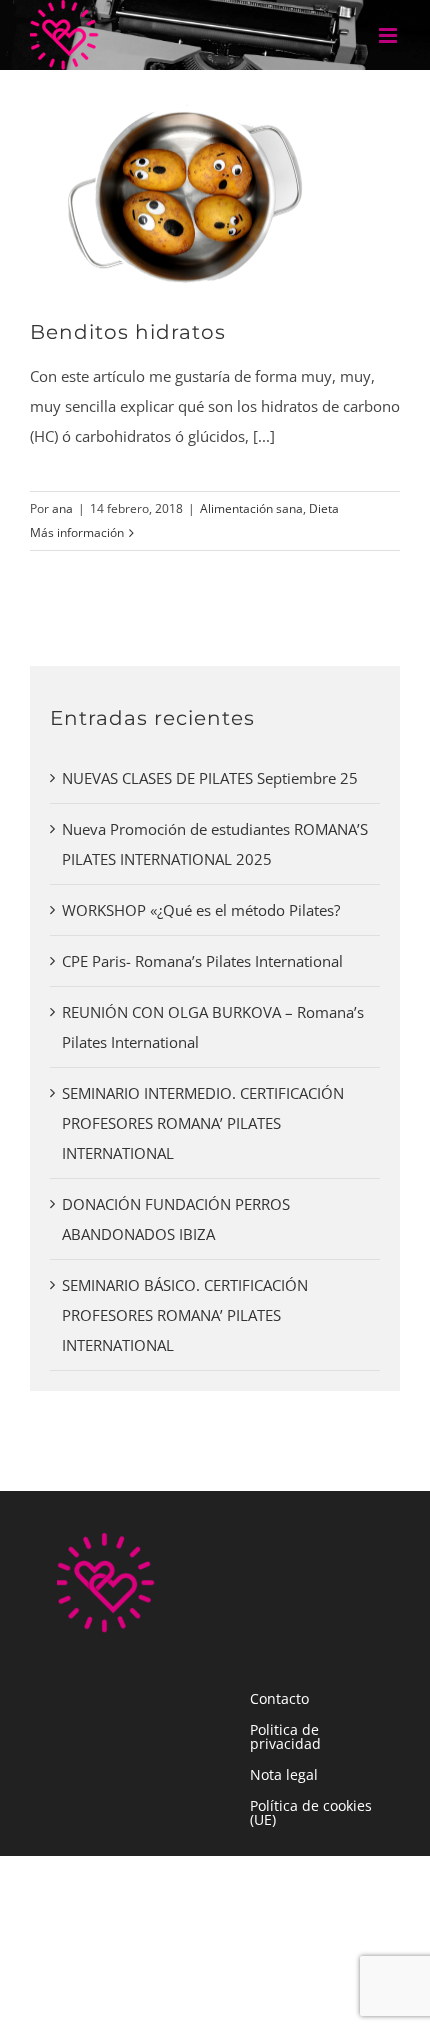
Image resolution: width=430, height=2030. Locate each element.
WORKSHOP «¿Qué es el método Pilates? (201, 910)
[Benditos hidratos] (190, 191)
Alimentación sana (251, 508)
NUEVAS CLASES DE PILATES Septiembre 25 (210, 778)
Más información (77, 532)
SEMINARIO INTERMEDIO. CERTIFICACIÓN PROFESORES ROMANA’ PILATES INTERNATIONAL (203, 1123)
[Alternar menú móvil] (389, 35)
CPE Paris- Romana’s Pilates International (202, 961)
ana (62, 508)
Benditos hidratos (128, 332)
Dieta (324, 508)
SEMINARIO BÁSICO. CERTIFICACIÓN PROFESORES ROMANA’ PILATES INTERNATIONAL (185, 1315)
